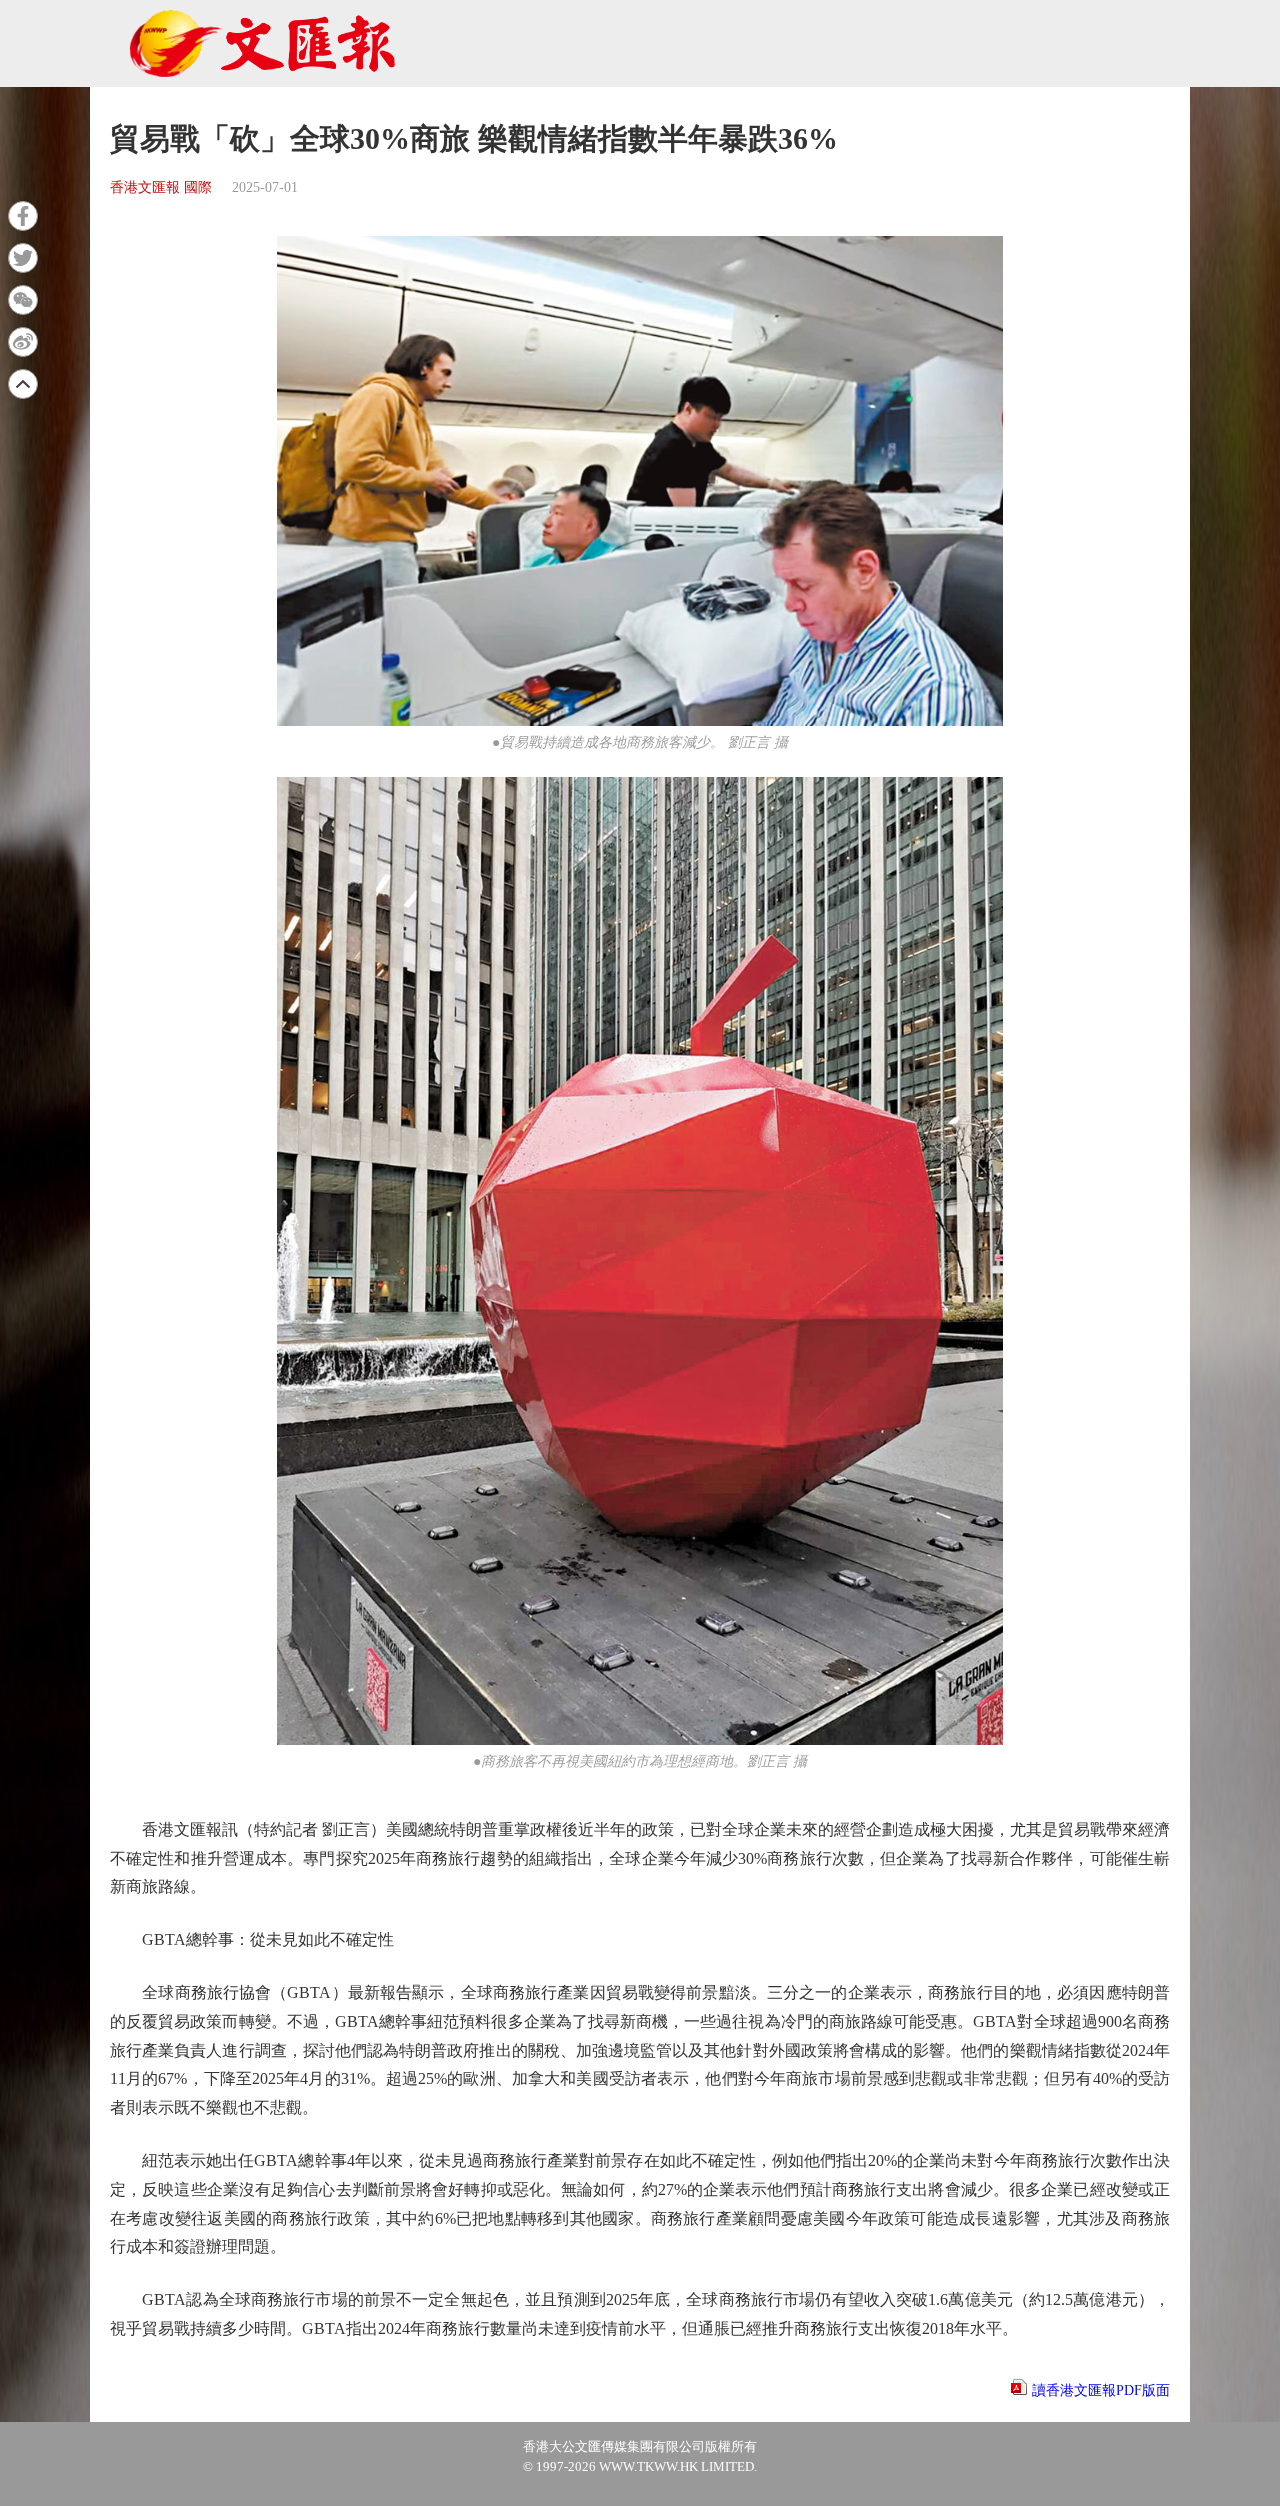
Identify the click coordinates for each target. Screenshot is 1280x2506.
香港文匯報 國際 (161, 187)
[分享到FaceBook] (23, 216)
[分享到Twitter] (23, 258)
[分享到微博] (23, 342)
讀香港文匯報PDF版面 (1101, 2390)
